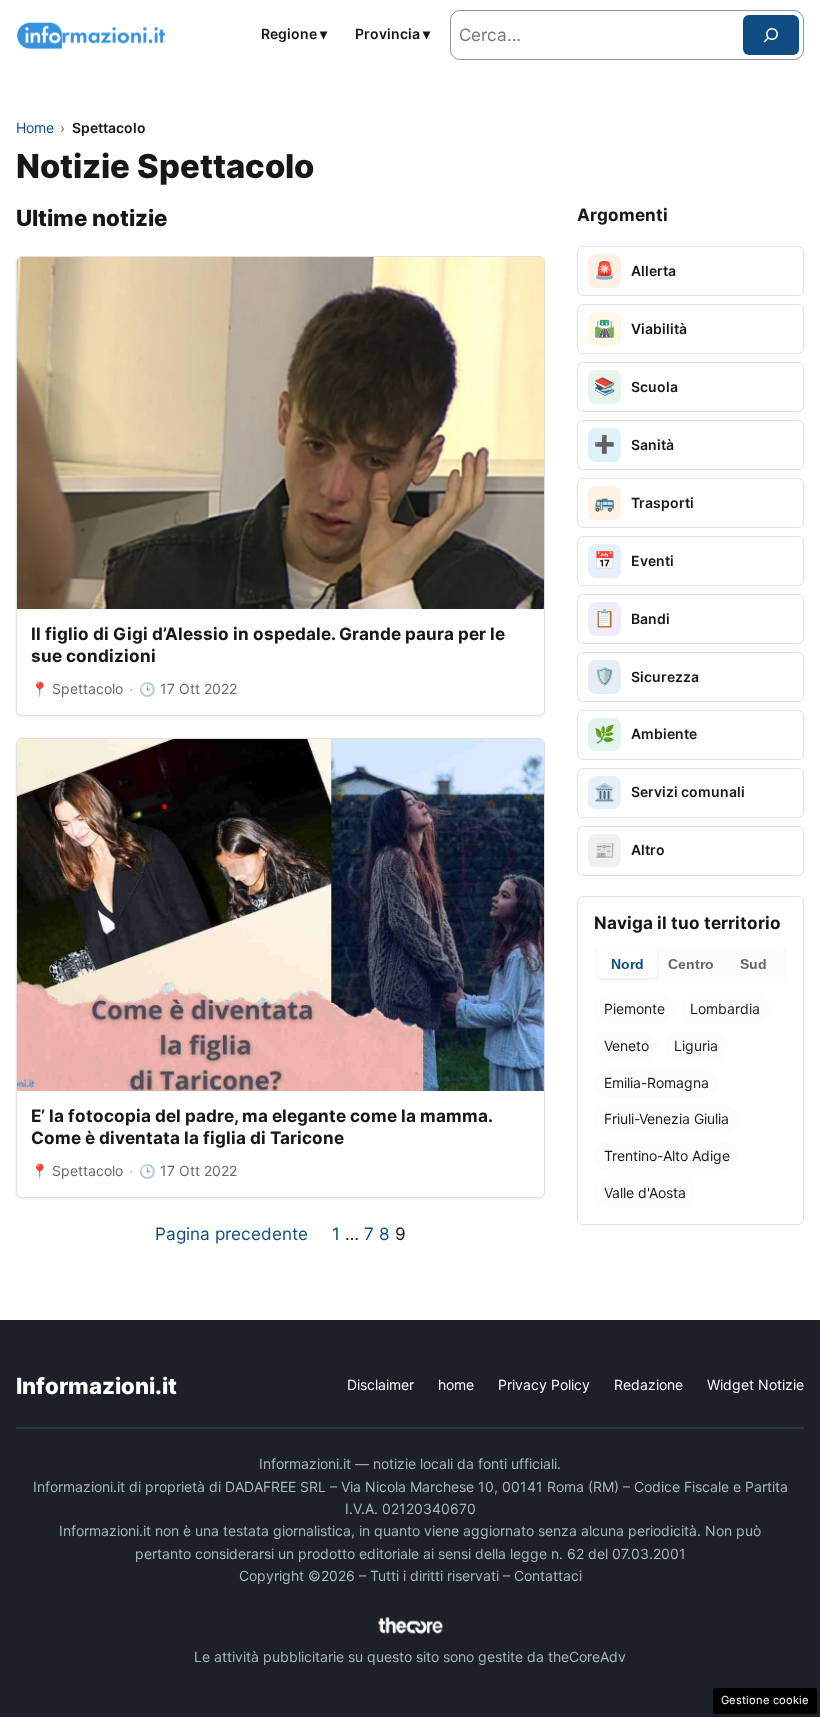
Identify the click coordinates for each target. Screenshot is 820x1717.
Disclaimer (380, 1384)
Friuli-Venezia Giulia (666, 1118)
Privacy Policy (544, 1384)
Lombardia (725, 1008)
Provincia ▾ (392, 33)
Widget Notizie (755, 1384)
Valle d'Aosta (645, 1192)
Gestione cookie (765, 1700)
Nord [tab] (627, 964)
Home (35, 127)
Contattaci (548, 1575)
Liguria (696, 1045)
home (456, 1384)
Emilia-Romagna (656, 1082)
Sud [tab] (753, 964)
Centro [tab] (691, 964)
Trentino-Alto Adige (667, 1155)
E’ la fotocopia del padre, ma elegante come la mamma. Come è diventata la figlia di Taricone (261, 1126)
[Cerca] (771, 35)
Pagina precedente (231, 1233)
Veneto (626, 1045)
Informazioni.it (96, 1385)
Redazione (648, 1384)
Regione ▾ (294, 33)
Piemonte (634, 1008)
